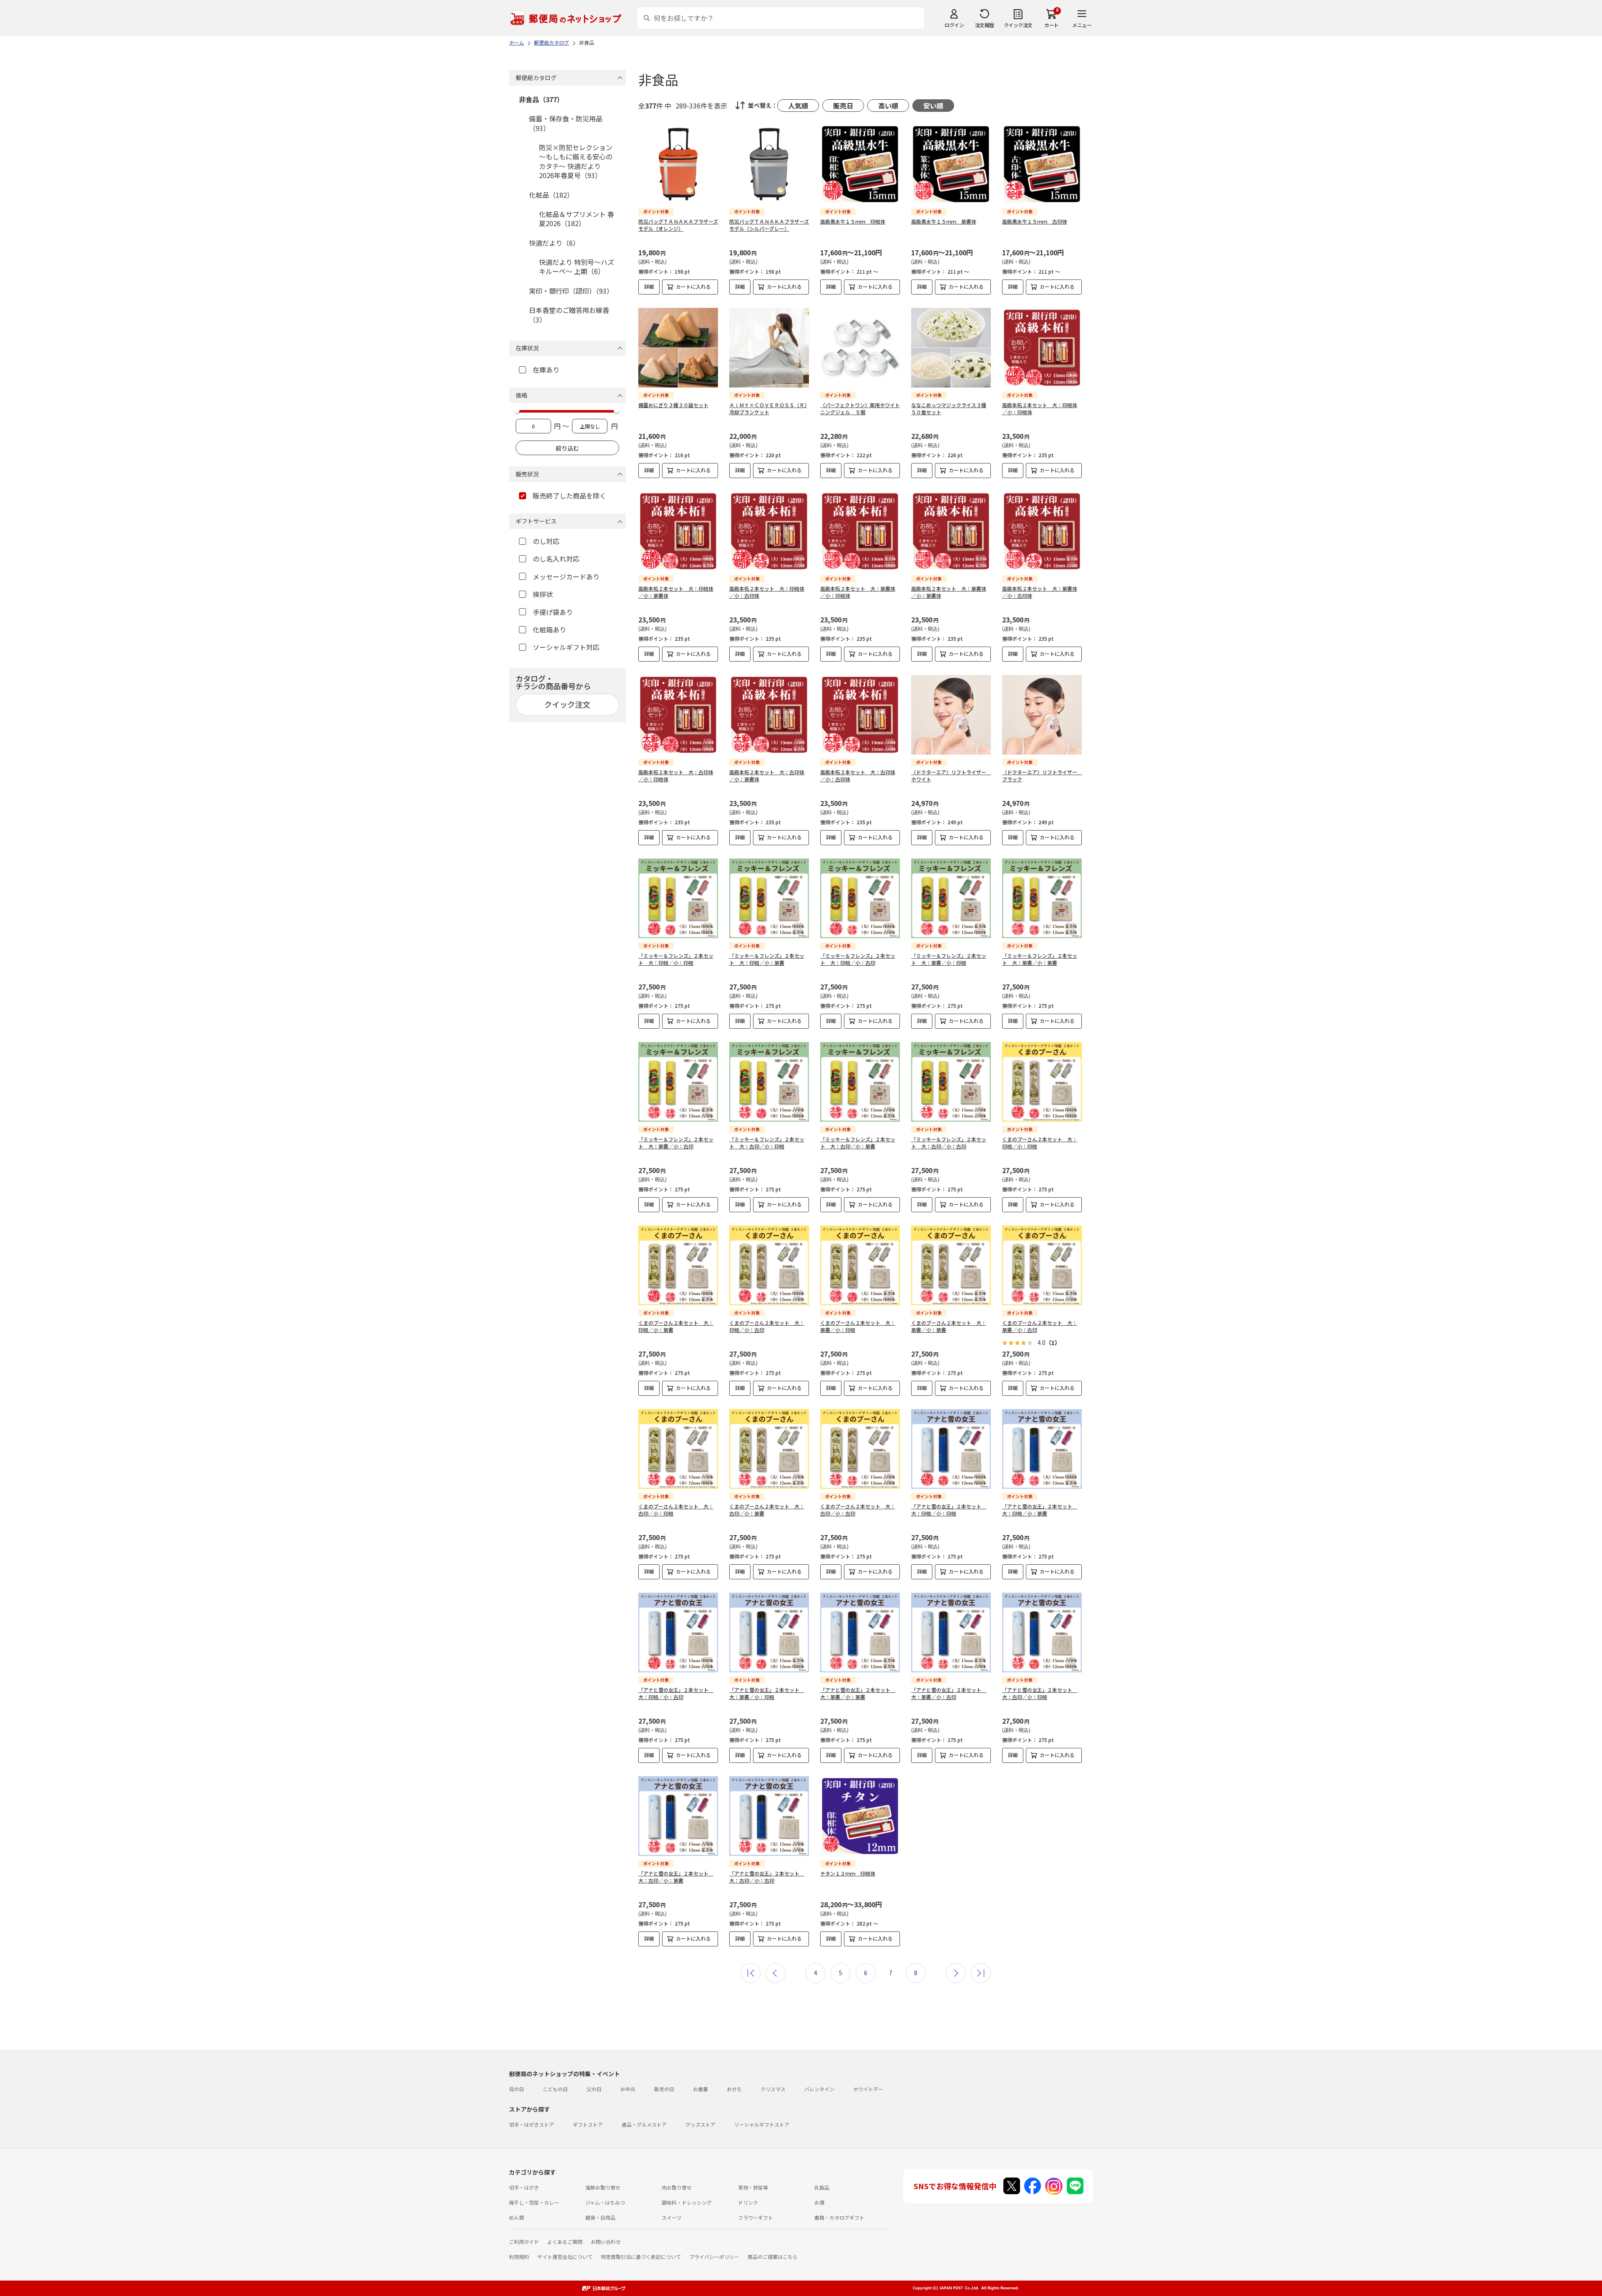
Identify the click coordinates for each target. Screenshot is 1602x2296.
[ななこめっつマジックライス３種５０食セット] (951, 348)
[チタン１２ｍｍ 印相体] (860, 1816)
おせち (734, 2089)
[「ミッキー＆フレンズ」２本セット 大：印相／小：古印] (860, 898)
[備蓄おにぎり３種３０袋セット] (678, 348)
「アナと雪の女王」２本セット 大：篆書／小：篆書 (858, 1693)
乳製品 (822, 2187)
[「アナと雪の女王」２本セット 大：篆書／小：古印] (951, 1633)
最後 (981, 1973)
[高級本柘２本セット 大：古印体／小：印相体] (678, 715)
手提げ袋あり (553, 612)
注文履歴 (985, 25)
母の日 (516, 2089)
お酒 (819, 2202)
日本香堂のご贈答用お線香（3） (569, 315)
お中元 (628, 2089)
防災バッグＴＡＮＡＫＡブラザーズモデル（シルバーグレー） (769, 225)
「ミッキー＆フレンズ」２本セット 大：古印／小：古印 (949, 1143)
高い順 (888, 106)
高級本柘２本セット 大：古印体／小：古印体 (858, 775)
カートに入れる (693, 286)
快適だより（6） (554, 243)
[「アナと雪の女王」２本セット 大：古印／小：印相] (1042, 1633)
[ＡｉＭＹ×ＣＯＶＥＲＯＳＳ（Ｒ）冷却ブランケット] (769, 348)
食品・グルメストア (644, 2124)
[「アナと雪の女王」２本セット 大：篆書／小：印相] (769, 1633)
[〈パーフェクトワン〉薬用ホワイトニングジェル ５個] (860, 348)
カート (1052, 25)
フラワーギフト (756, 2217)
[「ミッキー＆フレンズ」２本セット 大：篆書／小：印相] (951, 898)
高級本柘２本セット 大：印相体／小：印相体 (1040, 408)
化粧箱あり (549, 629)
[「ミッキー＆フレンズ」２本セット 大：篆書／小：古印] (678, 1082)
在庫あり (546, 370)
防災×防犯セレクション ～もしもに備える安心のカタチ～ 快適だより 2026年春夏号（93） (576, 161)
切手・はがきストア (531, 2124)
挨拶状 (543, 594)
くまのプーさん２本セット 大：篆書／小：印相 (858, 1326)
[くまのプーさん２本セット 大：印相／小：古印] (769, 1265)
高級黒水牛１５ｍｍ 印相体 (853, 221)
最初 (751, 1973)
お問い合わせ (606, 2242)
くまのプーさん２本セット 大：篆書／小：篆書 (949, 1326)
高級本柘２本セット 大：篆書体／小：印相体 (858, 592)
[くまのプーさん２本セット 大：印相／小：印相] (1042, 1082)
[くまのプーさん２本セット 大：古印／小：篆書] (769, 1449)
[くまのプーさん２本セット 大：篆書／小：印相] (860, 1265)
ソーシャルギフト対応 (566, 647)
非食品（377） (541, 99)
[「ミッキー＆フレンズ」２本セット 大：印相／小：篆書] (769, 898)
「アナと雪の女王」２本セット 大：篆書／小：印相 (767, 1693)
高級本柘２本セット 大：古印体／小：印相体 (676, 775)
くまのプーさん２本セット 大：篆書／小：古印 (1040, 1326)
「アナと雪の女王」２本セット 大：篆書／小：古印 (949, 1693)
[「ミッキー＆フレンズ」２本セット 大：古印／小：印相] (769, 1082)
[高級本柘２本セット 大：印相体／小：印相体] (1042, 348)
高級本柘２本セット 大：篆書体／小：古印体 (1040, 592)
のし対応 (546, 541)
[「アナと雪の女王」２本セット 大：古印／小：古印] (769, 1816)
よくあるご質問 (565, 2242)
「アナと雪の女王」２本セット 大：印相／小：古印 (676, 1693)
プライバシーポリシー (714, 2257)
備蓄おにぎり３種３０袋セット (673, 405)
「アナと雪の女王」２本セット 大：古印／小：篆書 (676, 1877)
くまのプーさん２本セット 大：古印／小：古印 (858, 1510)
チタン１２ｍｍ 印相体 (848, 1873)
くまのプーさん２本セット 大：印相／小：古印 (767, 1326)
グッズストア (700, 2124)
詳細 (649, 286)
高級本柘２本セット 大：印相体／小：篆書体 (676, 592)
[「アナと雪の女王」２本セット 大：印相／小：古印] (678, 1633)
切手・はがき (524, 2187)
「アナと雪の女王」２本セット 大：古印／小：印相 (1040, 1693)
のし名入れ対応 (556, 559)
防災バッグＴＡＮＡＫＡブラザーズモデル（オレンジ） (678, 225)
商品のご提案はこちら (773, 2257)
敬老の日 (664, 2089)
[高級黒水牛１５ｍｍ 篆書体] (951, 164)
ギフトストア (588, 2124)
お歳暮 (700, 2089)
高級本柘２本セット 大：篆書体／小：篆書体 (949, 592)
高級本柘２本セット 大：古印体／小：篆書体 (767, 775)
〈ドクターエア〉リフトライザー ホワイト (951, 775)
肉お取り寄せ (677, 2187)
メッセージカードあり (566, 577)
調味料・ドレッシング (687, 2202)
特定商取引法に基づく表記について (641, 2257)
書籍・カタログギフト (839, 2217)
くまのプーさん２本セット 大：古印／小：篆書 (767, 1510)
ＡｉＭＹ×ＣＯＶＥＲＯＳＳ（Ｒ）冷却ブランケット (768, 408)
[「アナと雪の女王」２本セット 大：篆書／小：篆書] (860, 1633)
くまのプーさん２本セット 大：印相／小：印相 (1040, 1143)
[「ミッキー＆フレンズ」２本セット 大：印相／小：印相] (678, 898)
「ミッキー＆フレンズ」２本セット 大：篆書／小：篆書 (1040, 959)
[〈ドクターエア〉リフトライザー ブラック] (1042, 715)
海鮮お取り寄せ (603, 2187)
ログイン (954, 25)
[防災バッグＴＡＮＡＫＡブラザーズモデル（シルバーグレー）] (769, 164)
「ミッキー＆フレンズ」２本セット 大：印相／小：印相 (676, 959)
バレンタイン (819, 2089)
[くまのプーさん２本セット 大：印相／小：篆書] (678, 1265)
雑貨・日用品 (600, 2217)
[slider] (517, 410)
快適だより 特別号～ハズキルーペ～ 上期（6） (577, 267)
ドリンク (748, 2202)
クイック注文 (1018, 25)
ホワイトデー (868, 2089)
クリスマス (773, 2089)
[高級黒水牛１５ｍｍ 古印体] (1042, 164)
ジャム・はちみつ (605, 2202)
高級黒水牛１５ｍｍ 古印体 (1035, 221)
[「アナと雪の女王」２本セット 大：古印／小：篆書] (678, 1816)
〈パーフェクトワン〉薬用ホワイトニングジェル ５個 (860, 408)
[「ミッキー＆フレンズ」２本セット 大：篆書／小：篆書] (1042, 898)
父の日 (594, 2089)
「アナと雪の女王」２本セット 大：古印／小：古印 (767, 1877)
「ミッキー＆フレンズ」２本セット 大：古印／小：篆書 (858, 1143)
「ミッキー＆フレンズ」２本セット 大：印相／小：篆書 (767, 959)
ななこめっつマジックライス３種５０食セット (949, 408)
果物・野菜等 (753, 2187)
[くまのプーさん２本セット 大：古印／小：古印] (860, 1449)
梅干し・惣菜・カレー (534, 2202)
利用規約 (519, 2257)
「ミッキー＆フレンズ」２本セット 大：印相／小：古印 (858, 959)
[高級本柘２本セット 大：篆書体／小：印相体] (860, 531)
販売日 (843, 106)
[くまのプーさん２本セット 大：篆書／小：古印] (1042, 1265)
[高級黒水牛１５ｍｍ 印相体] (860, 164)
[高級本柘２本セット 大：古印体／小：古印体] (860, 715)
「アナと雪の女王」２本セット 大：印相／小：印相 (949, 1510)
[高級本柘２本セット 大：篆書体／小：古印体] (1042, 531)
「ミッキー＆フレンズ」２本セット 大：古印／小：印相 (767, 1143)
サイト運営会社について (565, 2257)
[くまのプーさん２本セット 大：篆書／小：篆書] (951, 1265)
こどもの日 (555, 2089)
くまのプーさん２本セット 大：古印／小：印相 (676, 1510)
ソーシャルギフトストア (762, 2124)
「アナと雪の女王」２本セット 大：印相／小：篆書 (1040, 1510)
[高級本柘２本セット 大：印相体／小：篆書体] (678, 531)
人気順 (798, 106)
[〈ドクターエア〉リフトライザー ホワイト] (951, 715)
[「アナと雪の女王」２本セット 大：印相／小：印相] (951, 1449)
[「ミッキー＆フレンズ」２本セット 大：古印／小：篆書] (860, 1082)
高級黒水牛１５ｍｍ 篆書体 (944, 221)
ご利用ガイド (524, 2242)
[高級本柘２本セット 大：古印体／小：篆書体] (769, 715)
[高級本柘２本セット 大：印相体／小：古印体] (769, 531)
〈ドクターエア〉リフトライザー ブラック (1042, 775)
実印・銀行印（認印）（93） (571, 291)
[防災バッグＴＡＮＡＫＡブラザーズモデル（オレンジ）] (678, 164)
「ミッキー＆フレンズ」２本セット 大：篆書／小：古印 (676, 1143)
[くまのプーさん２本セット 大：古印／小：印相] (678, 1449)
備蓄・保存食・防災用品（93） (566, 123)
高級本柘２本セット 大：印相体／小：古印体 (767, 592)
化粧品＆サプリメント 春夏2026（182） (577, 219)
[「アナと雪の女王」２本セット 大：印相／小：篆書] (1042, 1449)
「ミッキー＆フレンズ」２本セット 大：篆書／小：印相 (949, 959)
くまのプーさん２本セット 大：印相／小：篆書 (676, 1326)
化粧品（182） (551, 195)
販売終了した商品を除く (569, 496)
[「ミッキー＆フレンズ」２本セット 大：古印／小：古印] (951, 1082)
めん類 (516, 2217)
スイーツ (672, 2217)
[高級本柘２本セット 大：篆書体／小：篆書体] (951, 531)
